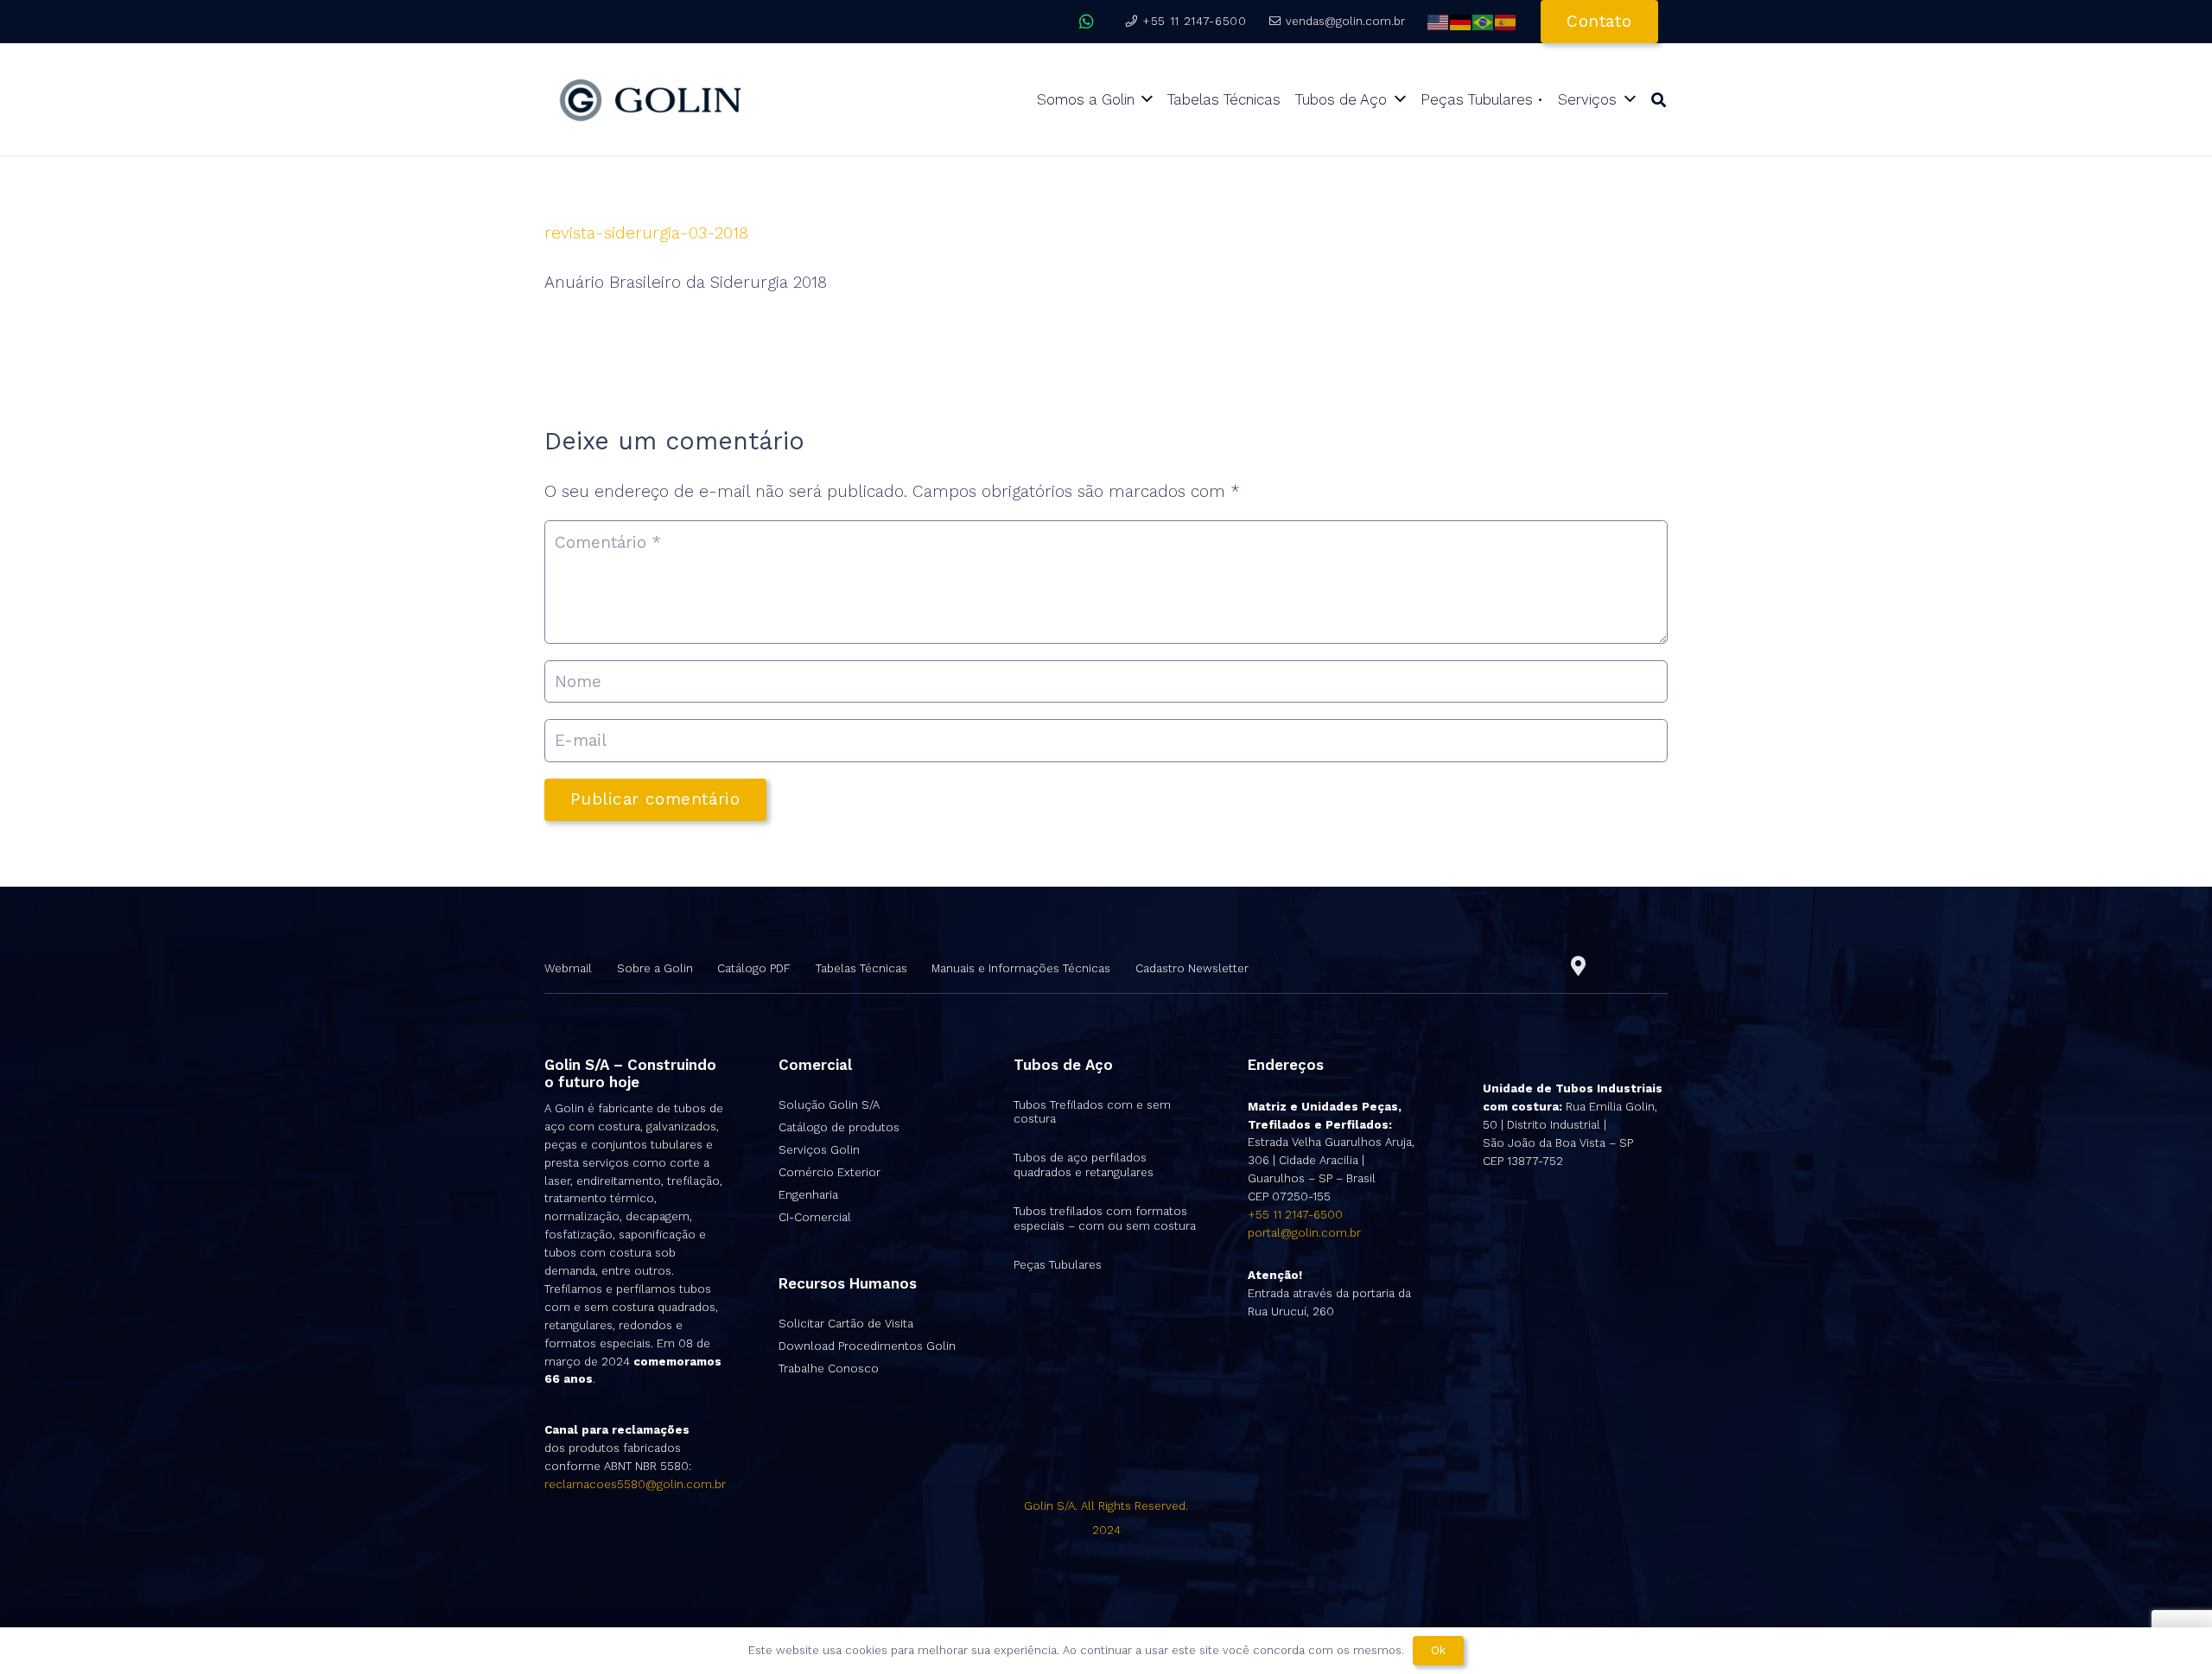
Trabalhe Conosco (829, 1368)
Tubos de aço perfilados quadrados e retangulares (1084, 1165)
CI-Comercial (815, 1217)
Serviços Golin (819, 1150)
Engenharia (808, 1195)
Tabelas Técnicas (861, 968)
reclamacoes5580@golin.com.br (635, 1484)
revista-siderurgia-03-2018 (646, 233)
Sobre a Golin (655, 968)
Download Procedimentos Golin (867, 1346)
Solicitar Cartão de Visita (846, 1324)
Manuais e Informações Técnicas (1021, 968)
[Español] (1506, 21)
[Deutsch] (1461, 21)
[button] (1659, 100)
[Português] (1484, 21)
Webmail (568, 968)
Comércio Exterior (829, 1172)
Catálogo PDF (754, 968)
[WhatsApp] (1087, 22)
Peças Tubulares (1058, 1265)
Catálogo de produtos (839, 1127)
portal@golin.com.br (1304, 1233)
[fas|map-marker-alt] (1578, 967)
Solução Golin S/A (829, 1105)
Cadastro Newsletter (1192, 968)
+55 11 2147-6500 (1295, 1215)
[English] (1439, 21)
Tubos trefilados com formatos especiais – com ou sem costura (1105, 1219)
